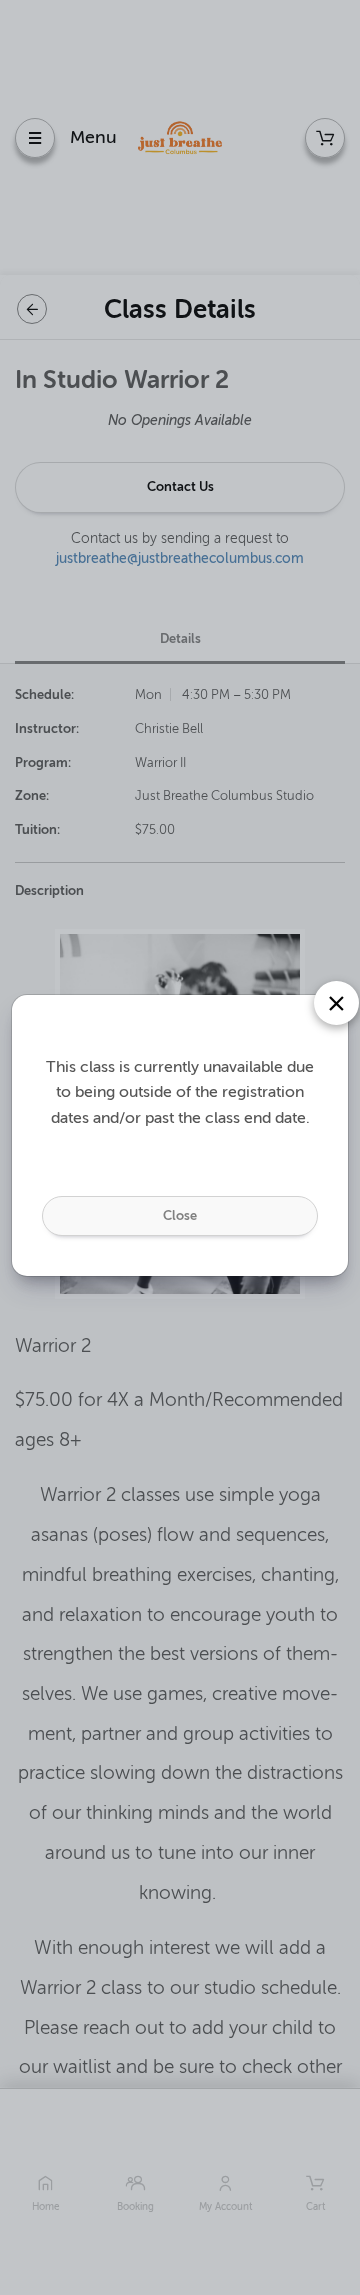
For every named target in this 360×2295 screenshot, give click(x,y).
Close (180, 1215)
